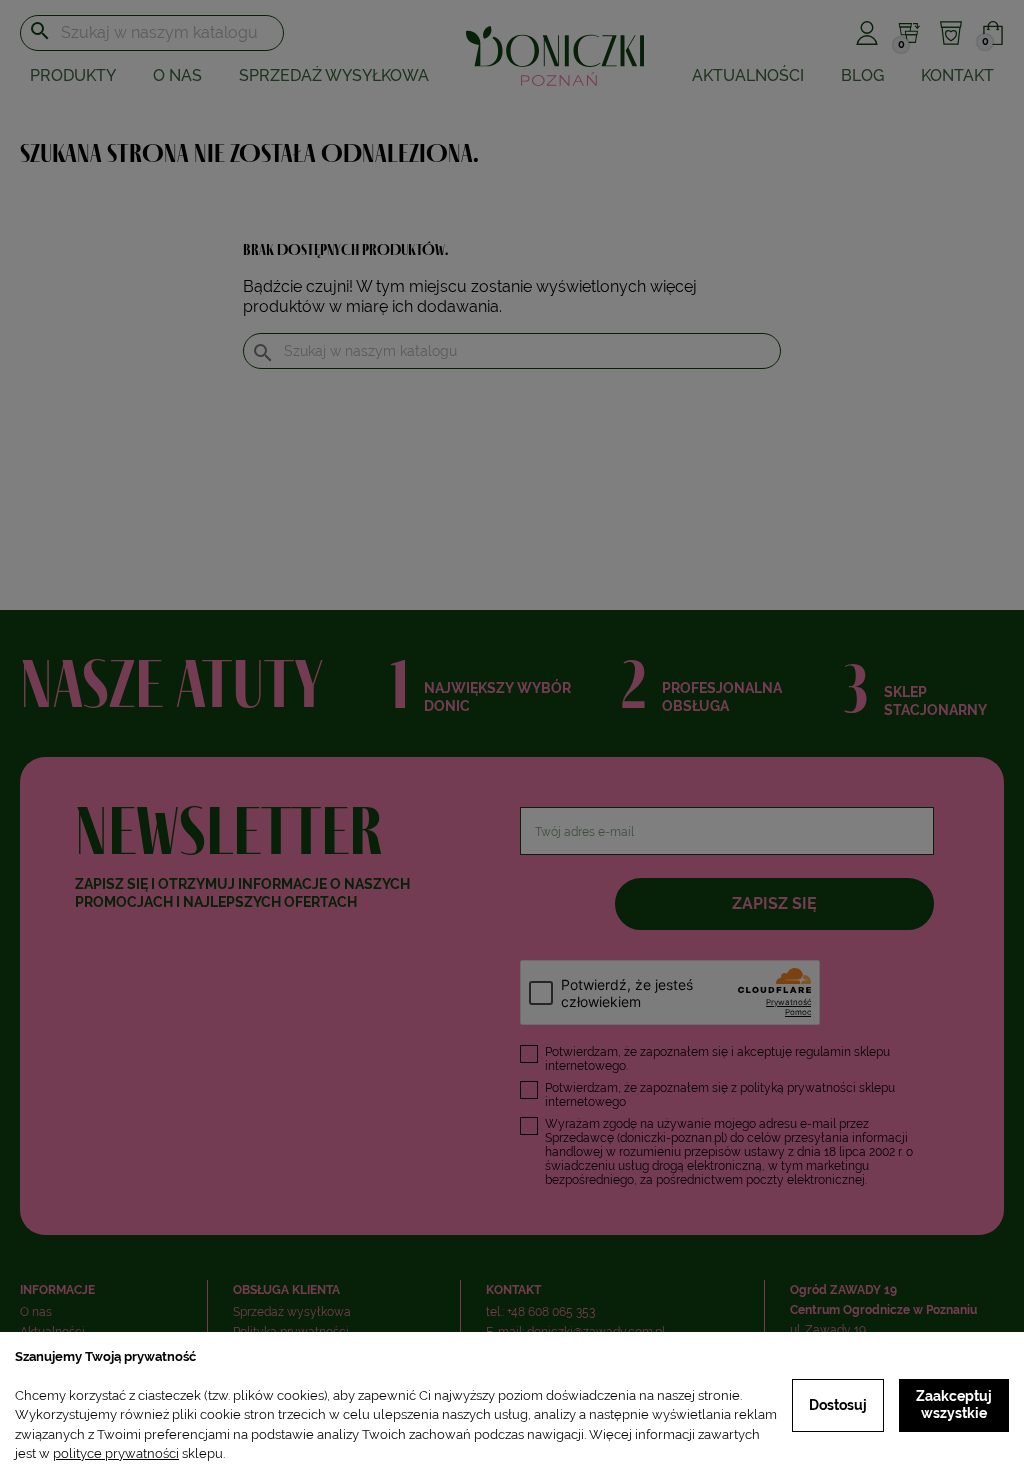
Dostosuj (838, 1405)
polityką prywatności (798, 1088)
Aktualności (748, 75)
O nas (177, 75)
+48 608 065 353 (551, 1312)
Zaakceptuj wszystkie (954, 1405)
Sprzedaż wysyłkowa (334, 75)
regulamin (823, 1052)
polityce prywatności (116, 1453)
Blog (862, 75)
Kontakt (957, 75)
